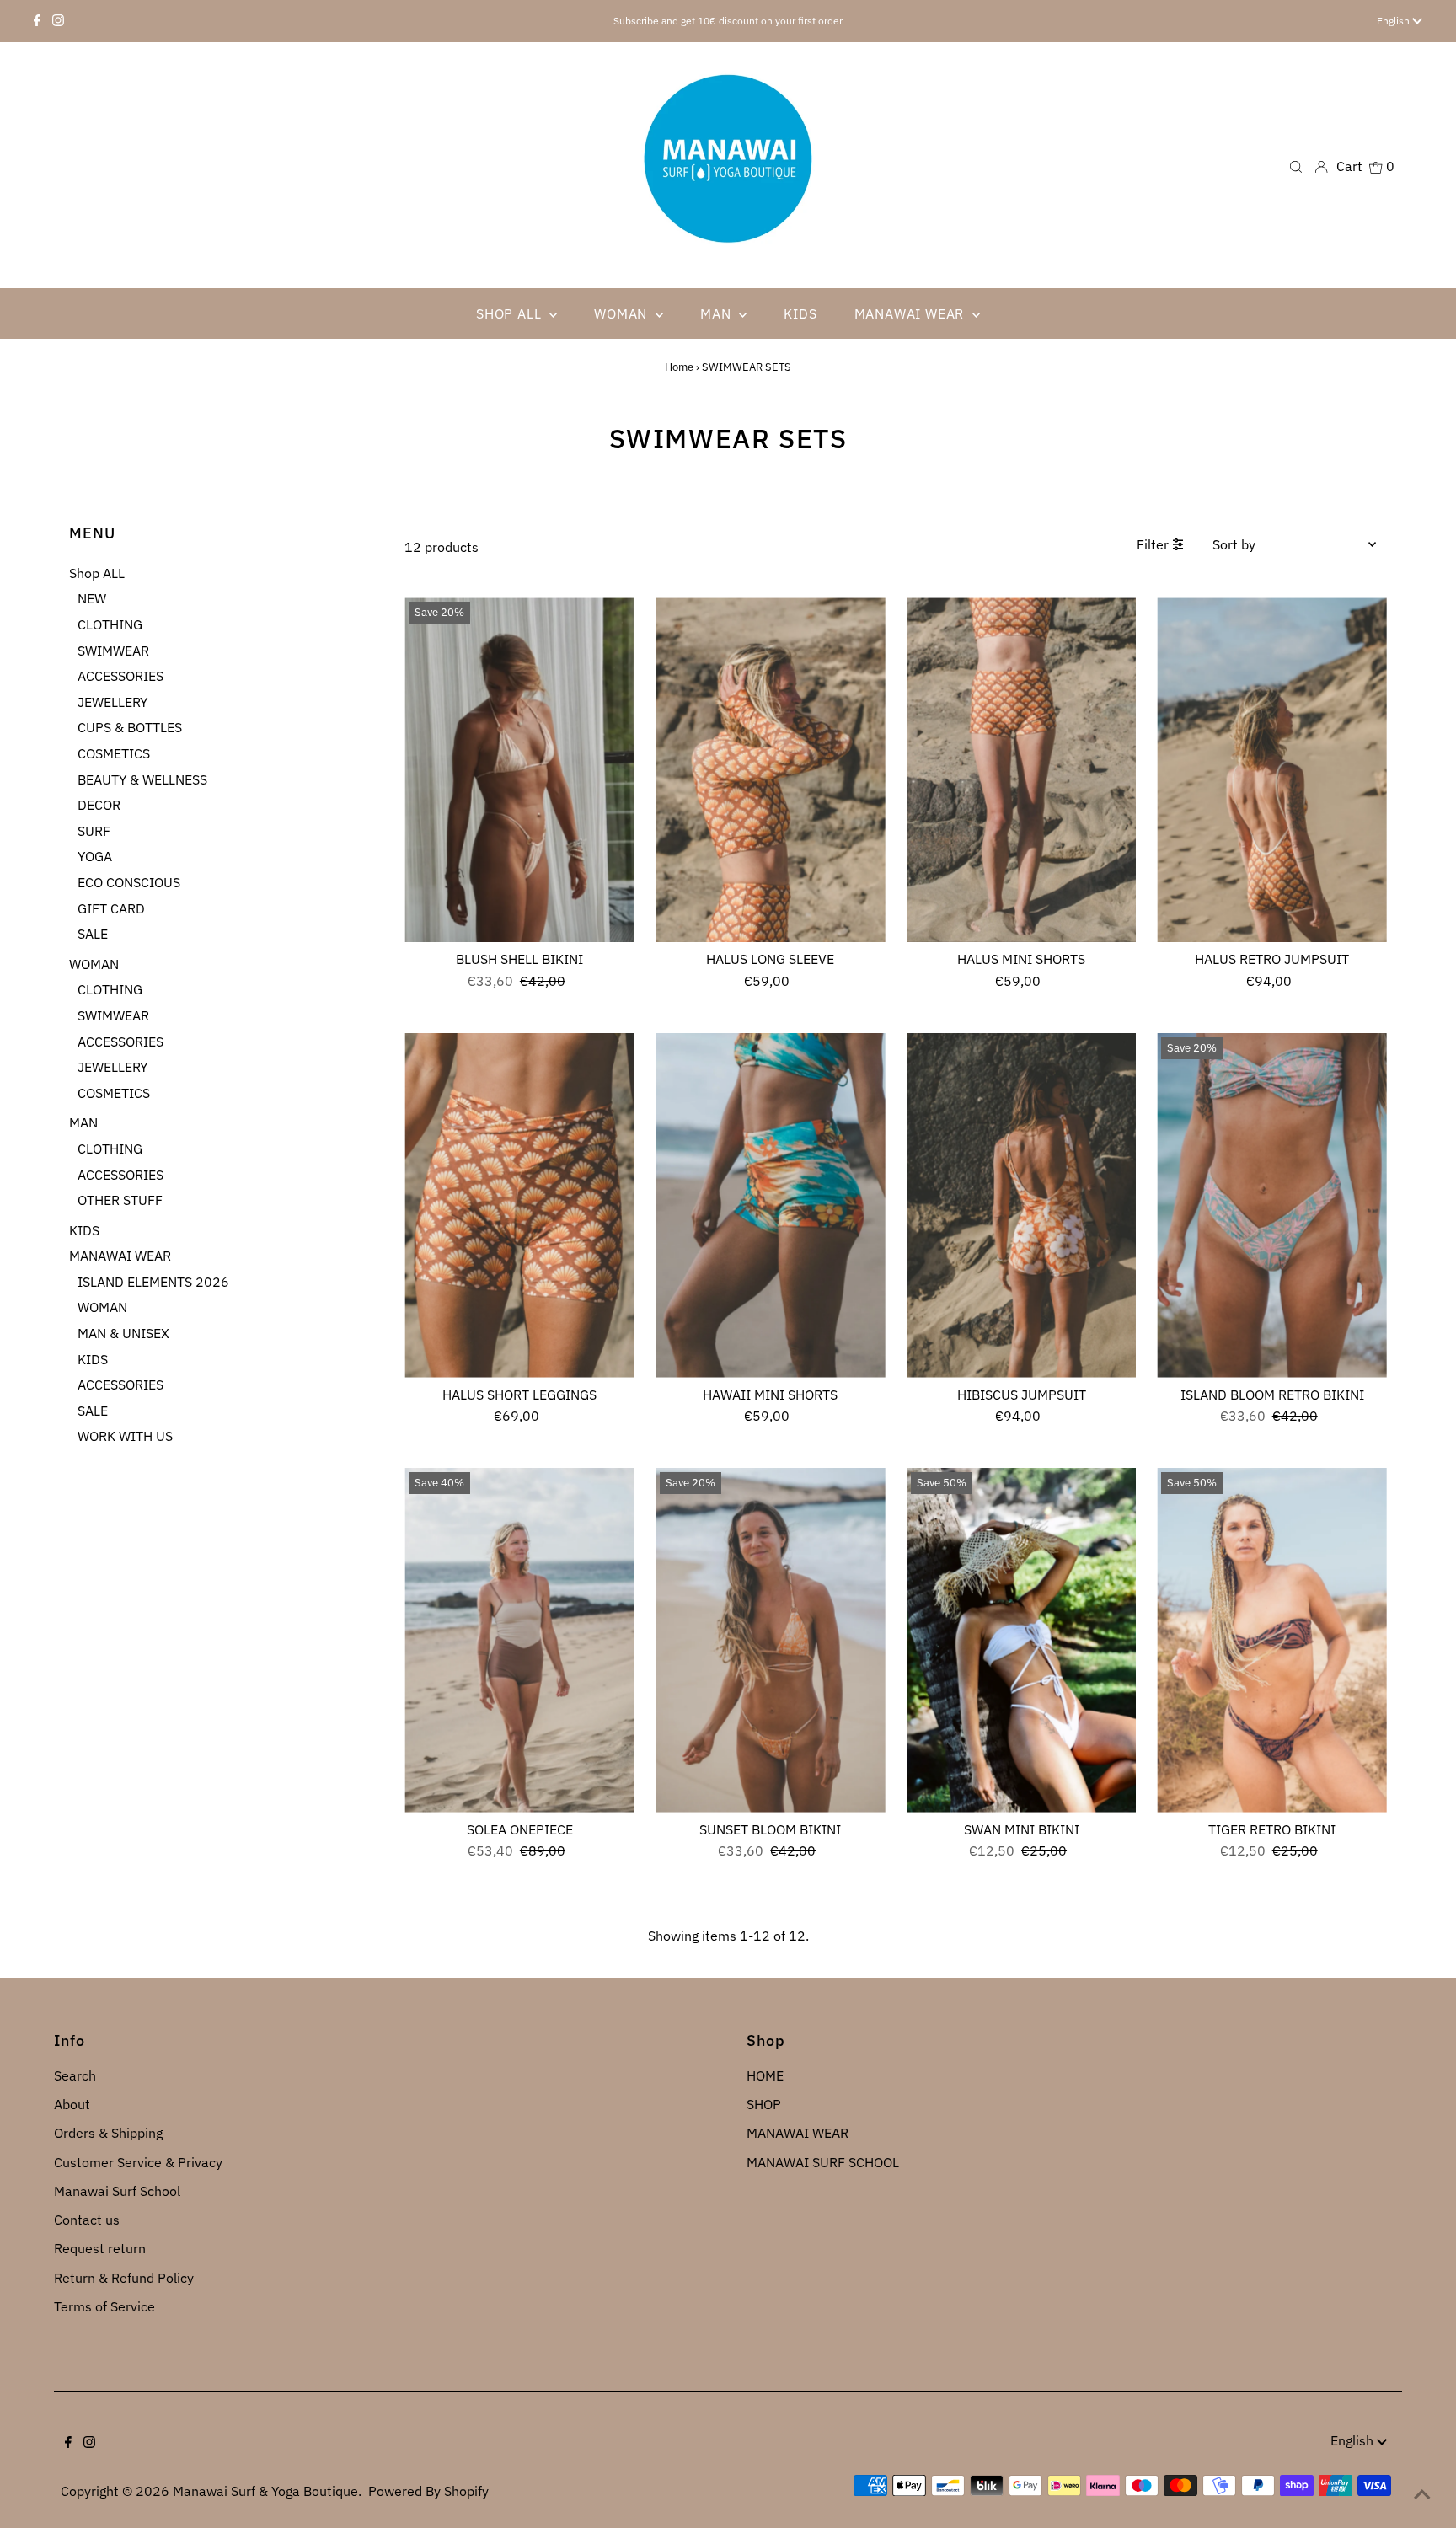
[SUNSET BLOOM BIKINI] (771, 1640)
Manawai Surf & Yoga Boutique (265, 2491)
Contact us (87, 2220)
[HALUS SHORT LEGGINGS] (519, 1205)
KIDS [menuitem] (800, 313)
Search (75, 2075)
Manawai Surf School (117, 2191)
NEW (92, 598)
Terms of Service (104, 2306)
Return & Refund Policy (124, 2278)
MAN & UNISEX (123, 1333)
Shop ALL (97, 573)
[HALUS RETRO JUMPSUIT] (1272, 770)
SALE (93, 934)
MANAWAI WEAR (120, 1256)
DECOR (99, 805)
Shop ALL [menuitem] (511, 313)
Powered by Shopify (428, 2491)
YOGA (95, 856)
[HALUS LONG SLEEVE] (771, 770)
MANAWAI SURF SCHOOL (823, 2162)
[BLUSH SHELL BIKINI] (519, 770)
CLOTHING (110, 624)
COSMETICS (114, 753)
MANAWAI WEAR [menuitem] (911, 313)
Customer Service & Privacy (138, 2162)
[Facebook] (37, 21)
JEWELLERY (112, 702)
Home (679, 367)
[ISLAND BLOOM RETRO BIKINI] (1272, 1205)
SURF (94, 831)
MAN (83, 1122)
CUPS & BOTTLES (130, 727)
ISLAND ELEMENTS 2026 (153, 1282)
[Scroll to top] (1422, 2494)
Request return (100, 2248)
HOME (765, 2075)
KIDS (84, 1230)
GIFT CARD (111, 908)
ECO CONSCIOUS (129, 882)
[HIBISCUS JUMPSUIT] (1022, 1205)
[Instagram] (58, 21)
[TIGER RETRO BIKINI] (1272, 1640)
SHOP (764, 2104)
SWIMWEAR (113, 651)
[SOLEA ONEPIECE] (519, 1640)
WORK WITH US (125, 1436)
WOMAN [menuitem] (623, 313)
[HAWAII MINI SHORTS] (771, 1205)
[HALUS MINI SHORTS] (1022, 770)
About (72, 2104)
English (1394, 21)
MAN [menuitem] (717, 313)
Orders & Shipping (108, 2133)
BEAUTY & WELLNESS (142, 779)
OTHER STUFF (120, 1200)
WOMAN (94, 964)
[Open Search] (1296, 166)
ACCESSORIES (120, 676)
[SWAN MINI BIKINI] (1022, 1640)
